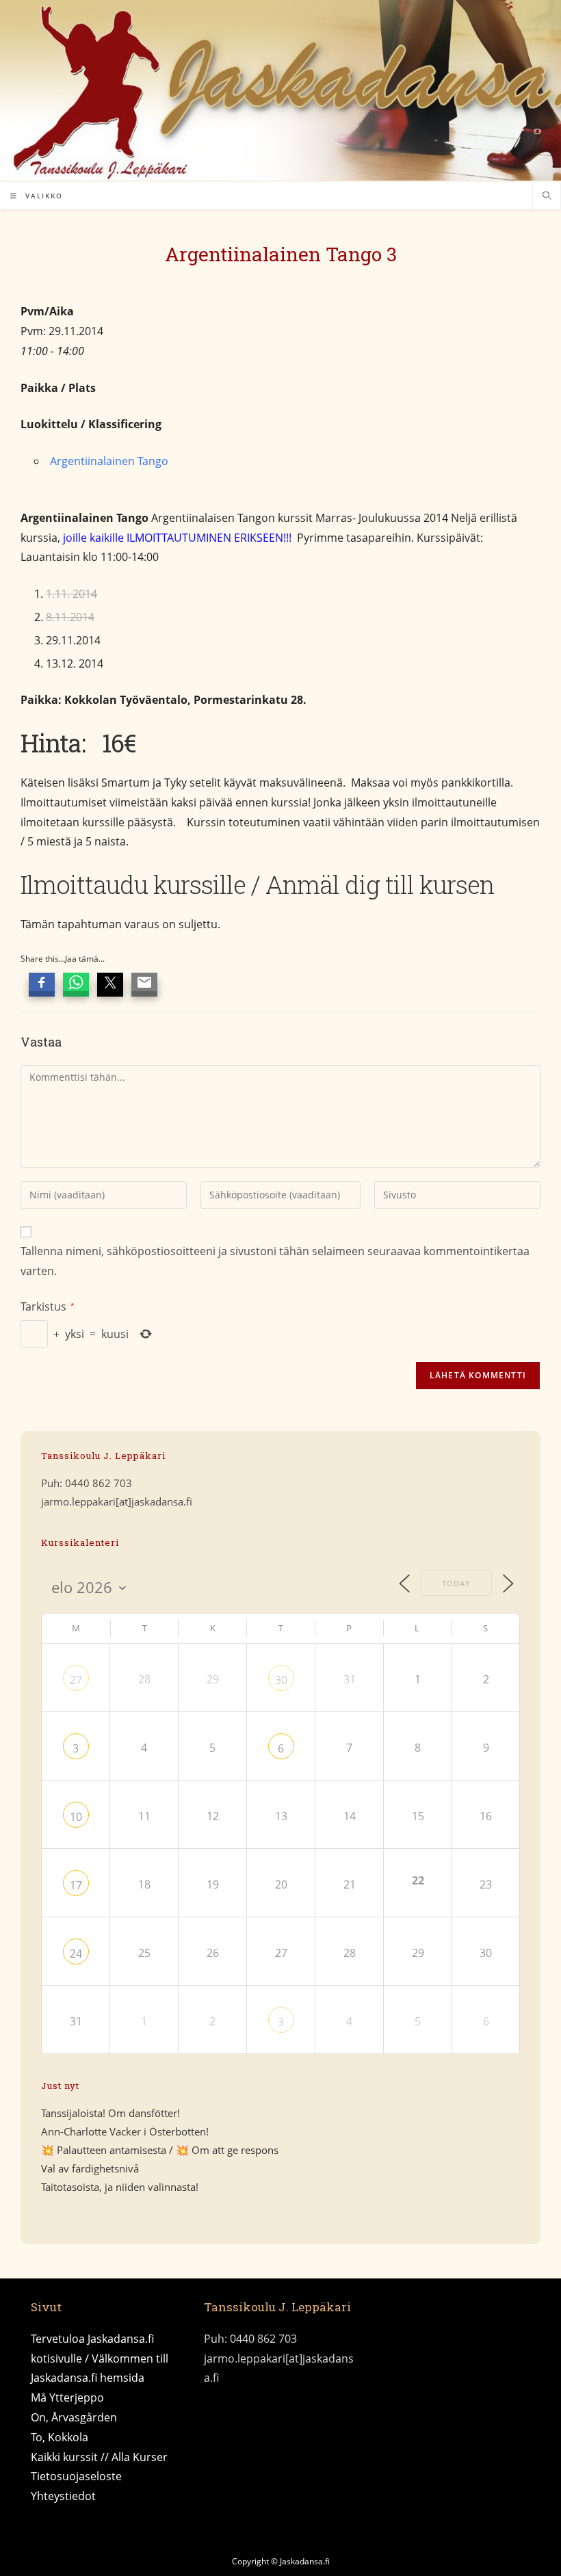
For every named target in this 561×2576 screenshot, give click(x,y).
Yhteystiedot (63, 2496)
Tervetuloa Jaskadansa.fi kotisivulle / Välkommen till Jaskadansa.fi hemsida (100, 2358)
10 (76, 1817)
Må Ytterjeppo (67, 2397)
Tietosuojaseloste (76, 2476)
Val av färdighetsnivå (90, 2168)
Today (456, 1583)
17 (76, 1885)
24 (76, 1954)
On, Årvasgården (74, 2417)
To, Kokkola (60, 2437)
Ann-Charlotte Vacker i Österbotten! (125, 2131)
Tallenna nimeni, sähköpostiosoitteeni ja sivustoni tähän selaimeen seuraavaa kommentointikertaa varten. (275, 1261)
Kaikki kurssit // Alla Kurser (99, 2457)
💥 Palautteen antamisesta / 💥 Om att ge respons (160, 2150)
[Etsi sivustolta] (547, 196)
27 (76, 1680)
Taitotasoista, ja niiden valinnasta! (120, 2187)
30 (281, 1680)
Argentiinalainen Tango (109, 461)
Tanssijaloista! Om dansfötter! (110, 2113)
